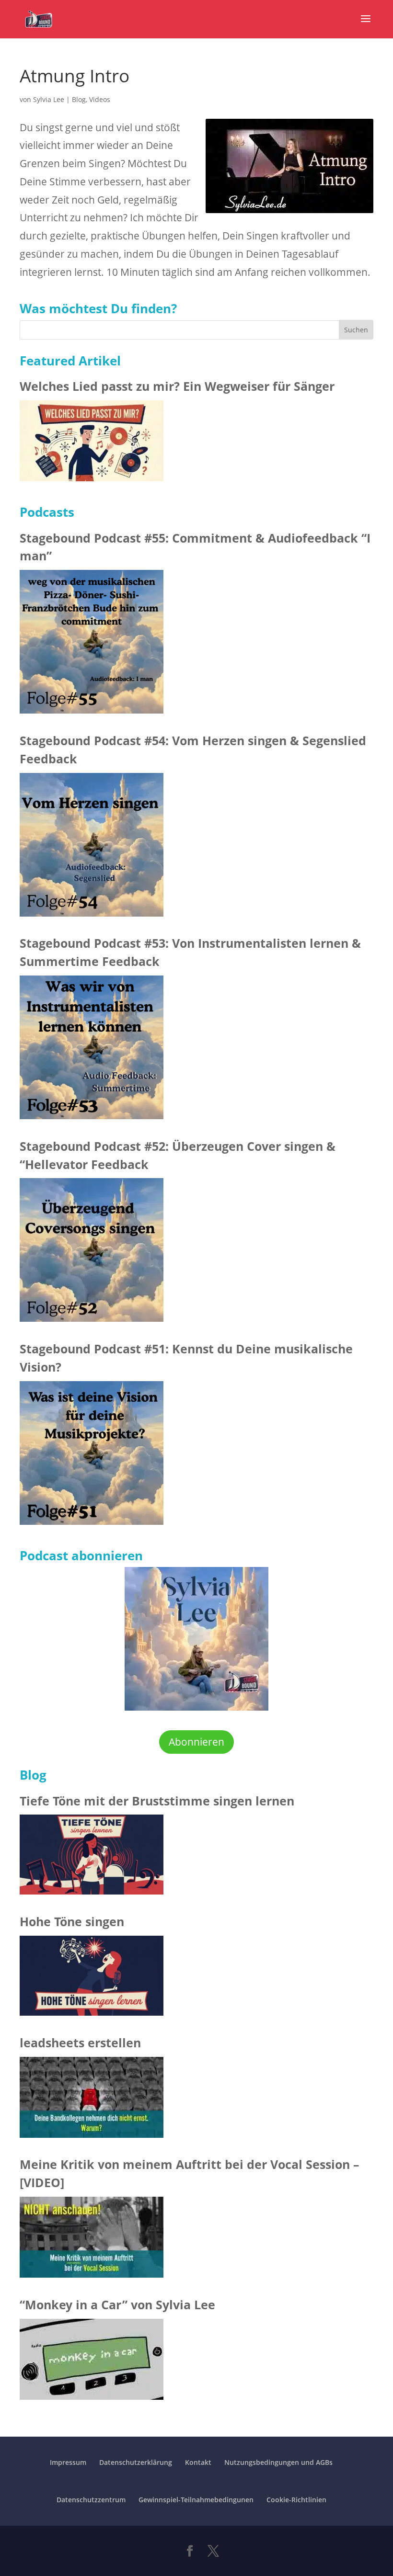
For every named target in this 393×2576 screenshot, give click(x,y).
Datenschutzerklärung (136, 2462)
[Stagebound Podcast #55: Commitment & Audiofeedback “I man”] (92, 645)
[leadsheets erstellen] (92, 2100)
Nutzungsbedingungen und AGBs (278, 2462)
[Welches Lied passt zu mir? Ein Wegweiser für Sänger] (92, 444)
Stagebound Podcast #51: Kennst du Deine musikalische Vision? (186, 1358)
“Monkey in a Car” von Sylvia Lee (117, 2304)
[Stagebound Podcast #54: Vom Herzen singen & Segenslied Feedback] (92, 848)
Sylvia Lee (49, 99)
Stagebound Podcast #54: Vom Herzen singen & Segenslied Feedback (193, 749)
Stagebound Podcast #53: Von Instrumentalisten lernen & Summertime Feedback (190, 952)
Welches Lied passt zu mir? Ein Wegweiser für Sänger (177, 386)
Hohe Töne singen (72, 1921)
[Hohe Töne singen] (92, 1979)
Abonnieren (196, 1742)
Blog (79, 99)
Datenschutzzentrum (91, 2500)
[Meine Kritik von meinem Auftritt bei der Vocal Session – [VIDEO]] (92, 2240)
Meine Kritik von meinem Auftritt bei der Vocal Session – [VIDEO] (190, 2173)
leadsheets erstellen (80, 2043)
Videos (100, 99)
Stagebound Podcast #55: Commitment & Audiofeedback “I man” (195, 547)
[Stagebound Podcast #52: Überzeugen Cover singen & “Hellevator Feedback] (92, 1253)
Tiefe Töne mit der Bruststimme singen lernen (157, 1801)
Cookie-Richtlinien (296, 2500)
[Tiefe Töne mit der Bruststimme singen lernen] (92, 1857)
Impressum (68, 2462)
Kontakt (198, 2462)
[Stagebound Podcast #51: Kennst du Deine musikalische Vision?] (92, 1456)
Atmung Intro (75, 75)
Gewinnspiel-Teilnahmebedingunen (196, 2500)
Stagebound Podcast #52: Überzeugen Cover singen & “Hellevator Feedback (178, 1155)
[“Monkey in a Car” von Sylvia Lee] (92, 2362)
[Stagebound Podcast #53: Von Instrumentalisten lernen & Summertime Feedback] (92, 1050)
